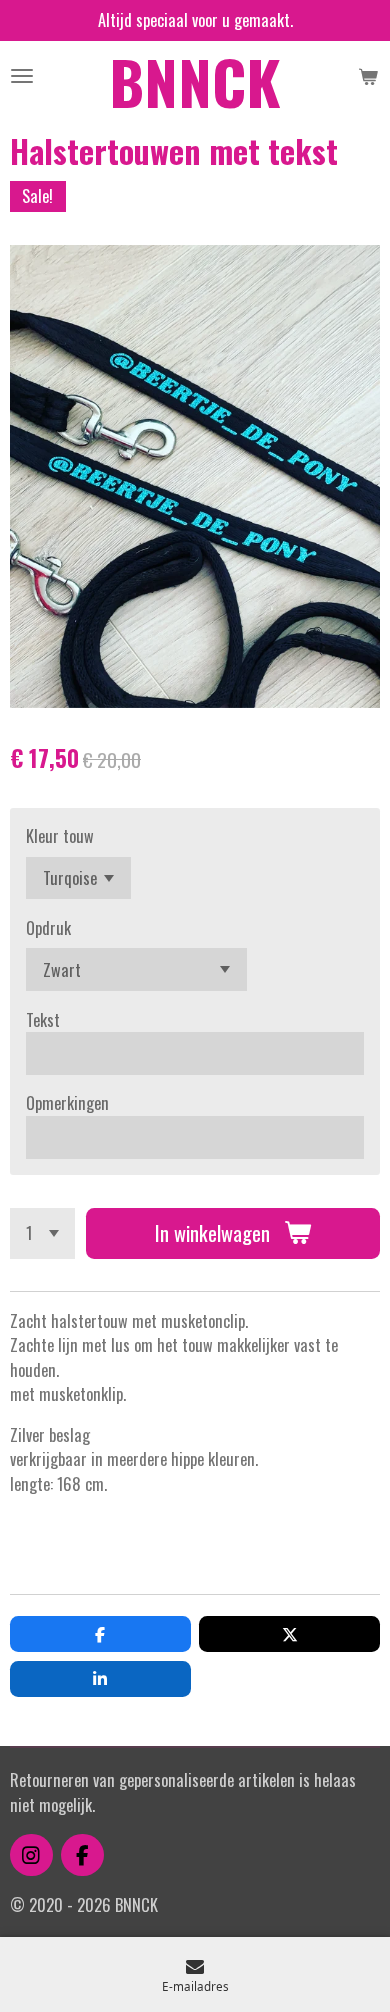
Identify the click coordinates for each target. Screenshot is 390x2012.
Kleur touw (60, 836)
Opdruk (48, 928)
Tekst (43, 1020)
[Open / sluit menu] (22, 76)
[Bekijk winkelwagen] (368, 76)
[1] (42, 1233)
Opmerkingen (67, 1103)
